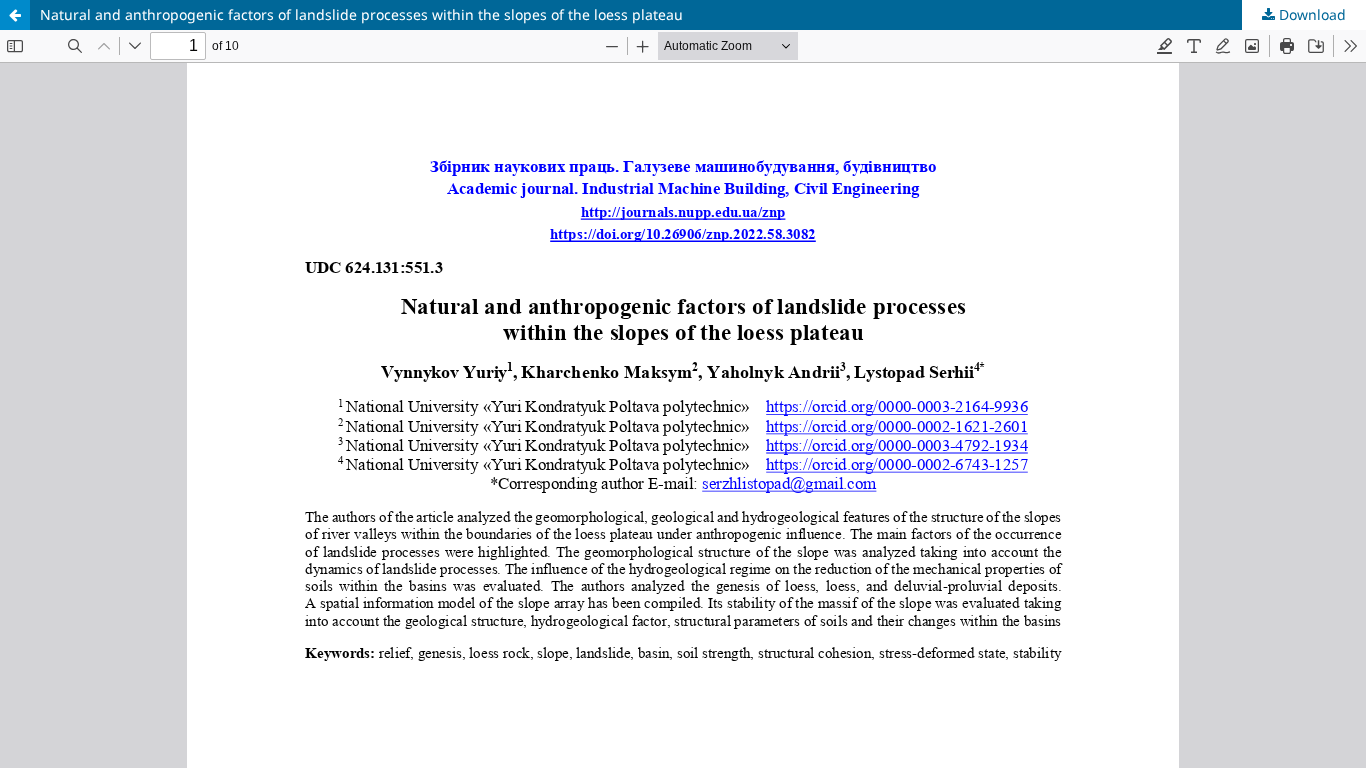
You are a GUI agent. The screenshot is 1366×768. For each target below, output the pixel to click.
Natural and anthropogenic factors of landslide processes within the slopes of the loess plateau (361, 14)
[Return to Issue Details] (15, 15)
